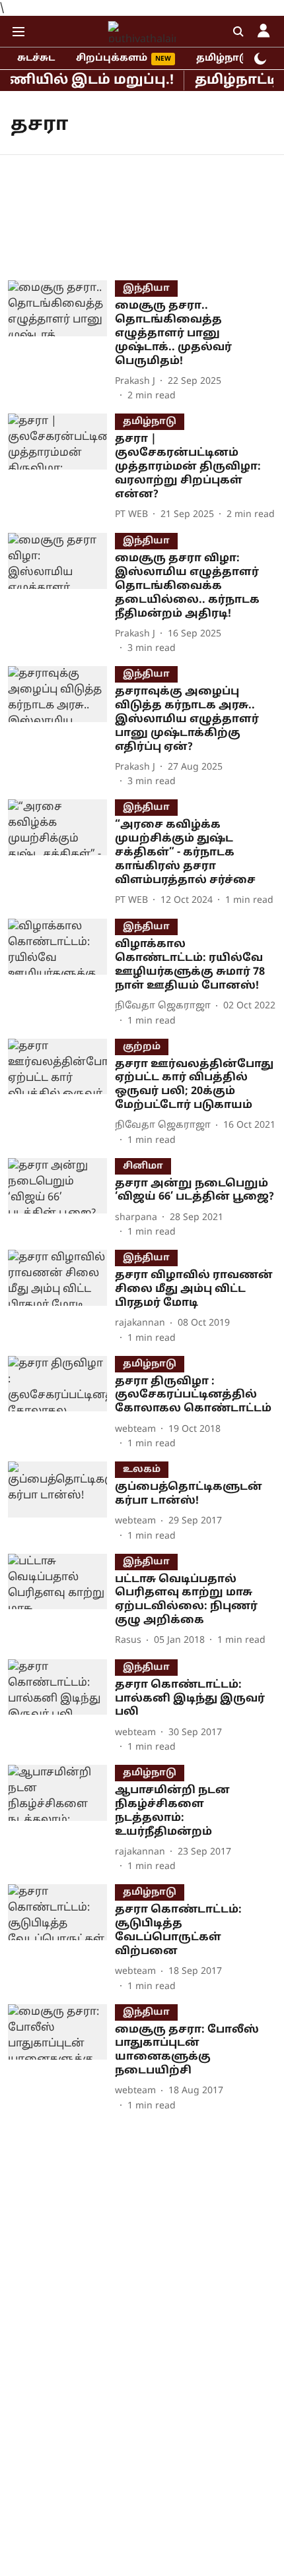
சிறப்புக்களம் (112, 58)
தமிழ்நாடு (223, 58)
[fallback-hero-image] (61, 342)
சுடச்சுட (36, 58)
